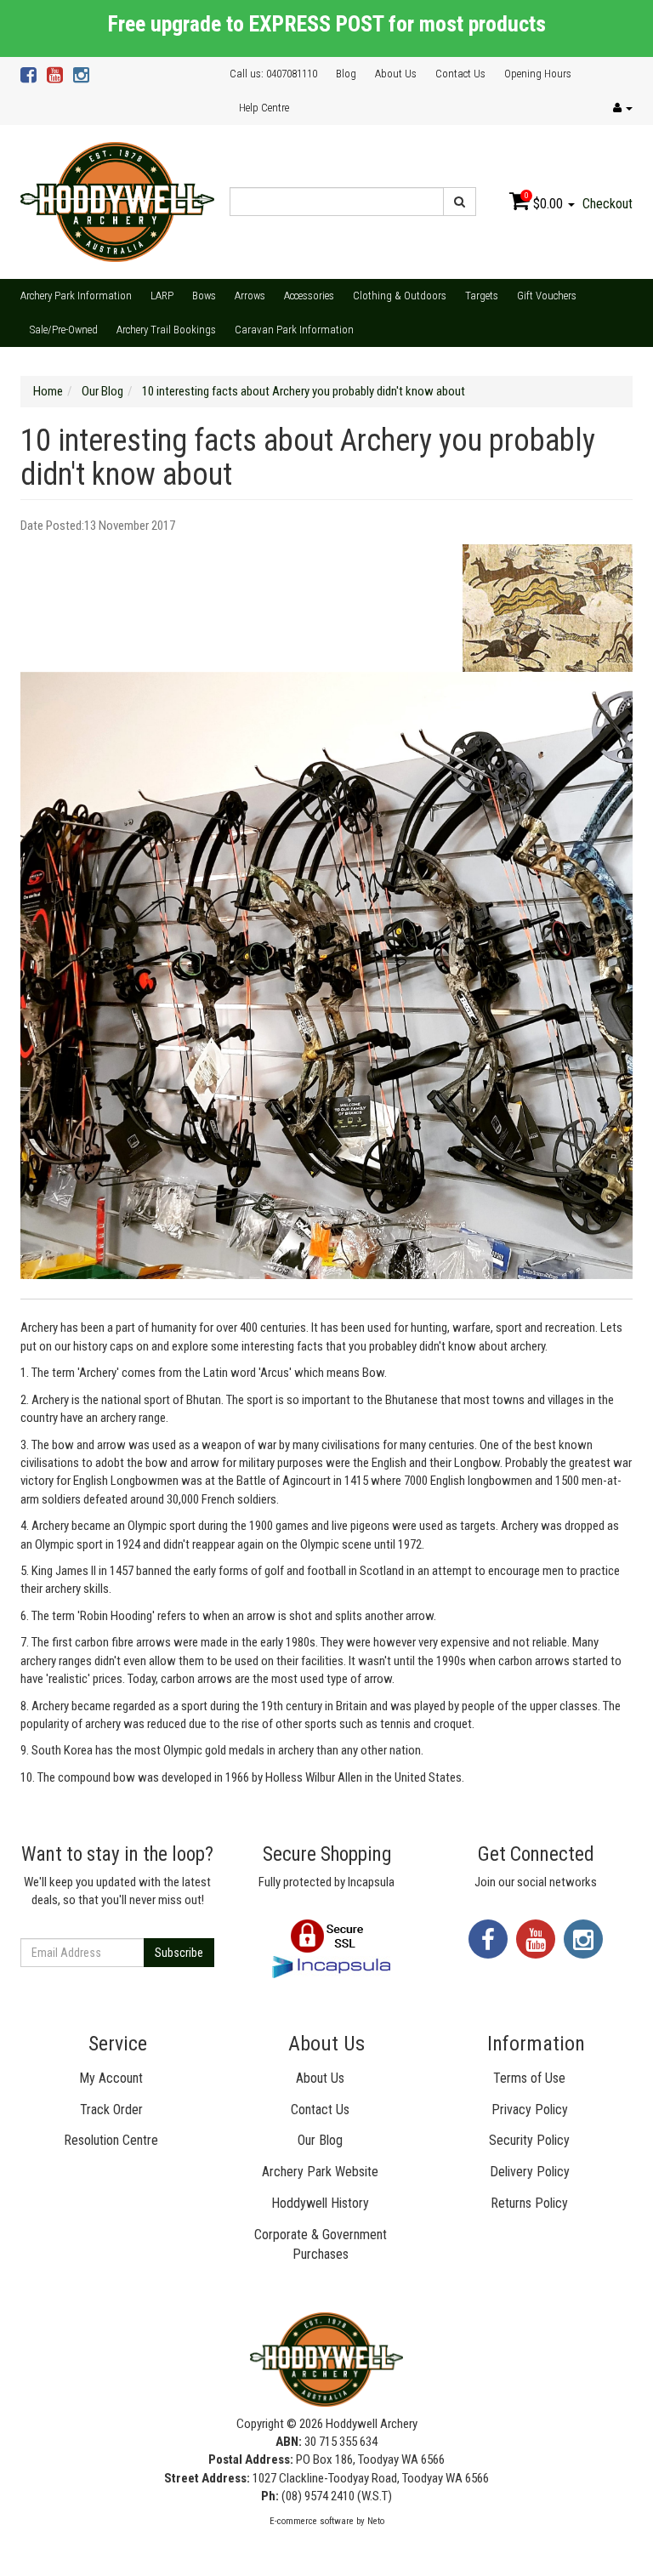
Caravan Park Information (294, 330)
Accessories (309, 296)
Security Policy (529, 2140)
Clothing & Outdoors (400, 296)
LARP (162, 296)
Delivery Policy (530, 2172)
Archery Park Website (320, 2172)
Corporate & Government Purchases (321, 2244)
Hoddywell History (320, 2203)
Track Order (111, 2110)
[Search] (460, 202)
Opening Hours (538, 74)
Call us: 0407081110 (273, 74)
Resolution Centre (111, 2140)
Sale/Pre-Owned (64, 330)
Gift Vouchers (547, 296)
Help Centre (264, 108)
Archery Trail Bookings (166, 330)
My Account (111, 2078)
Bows (204, 296)
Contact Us (460, 74)
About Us (396, 74)
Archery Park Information (76, 296)
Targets (482, 296)
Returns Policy (529, 2203)
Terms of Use (529, 2078)
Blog (346, 74)
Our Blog (320, 2140)
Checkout (608, 204)
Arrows (250, 296)
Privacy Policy (530, 2110)
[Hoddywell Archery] (117, 201)
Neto (376, 2521)
